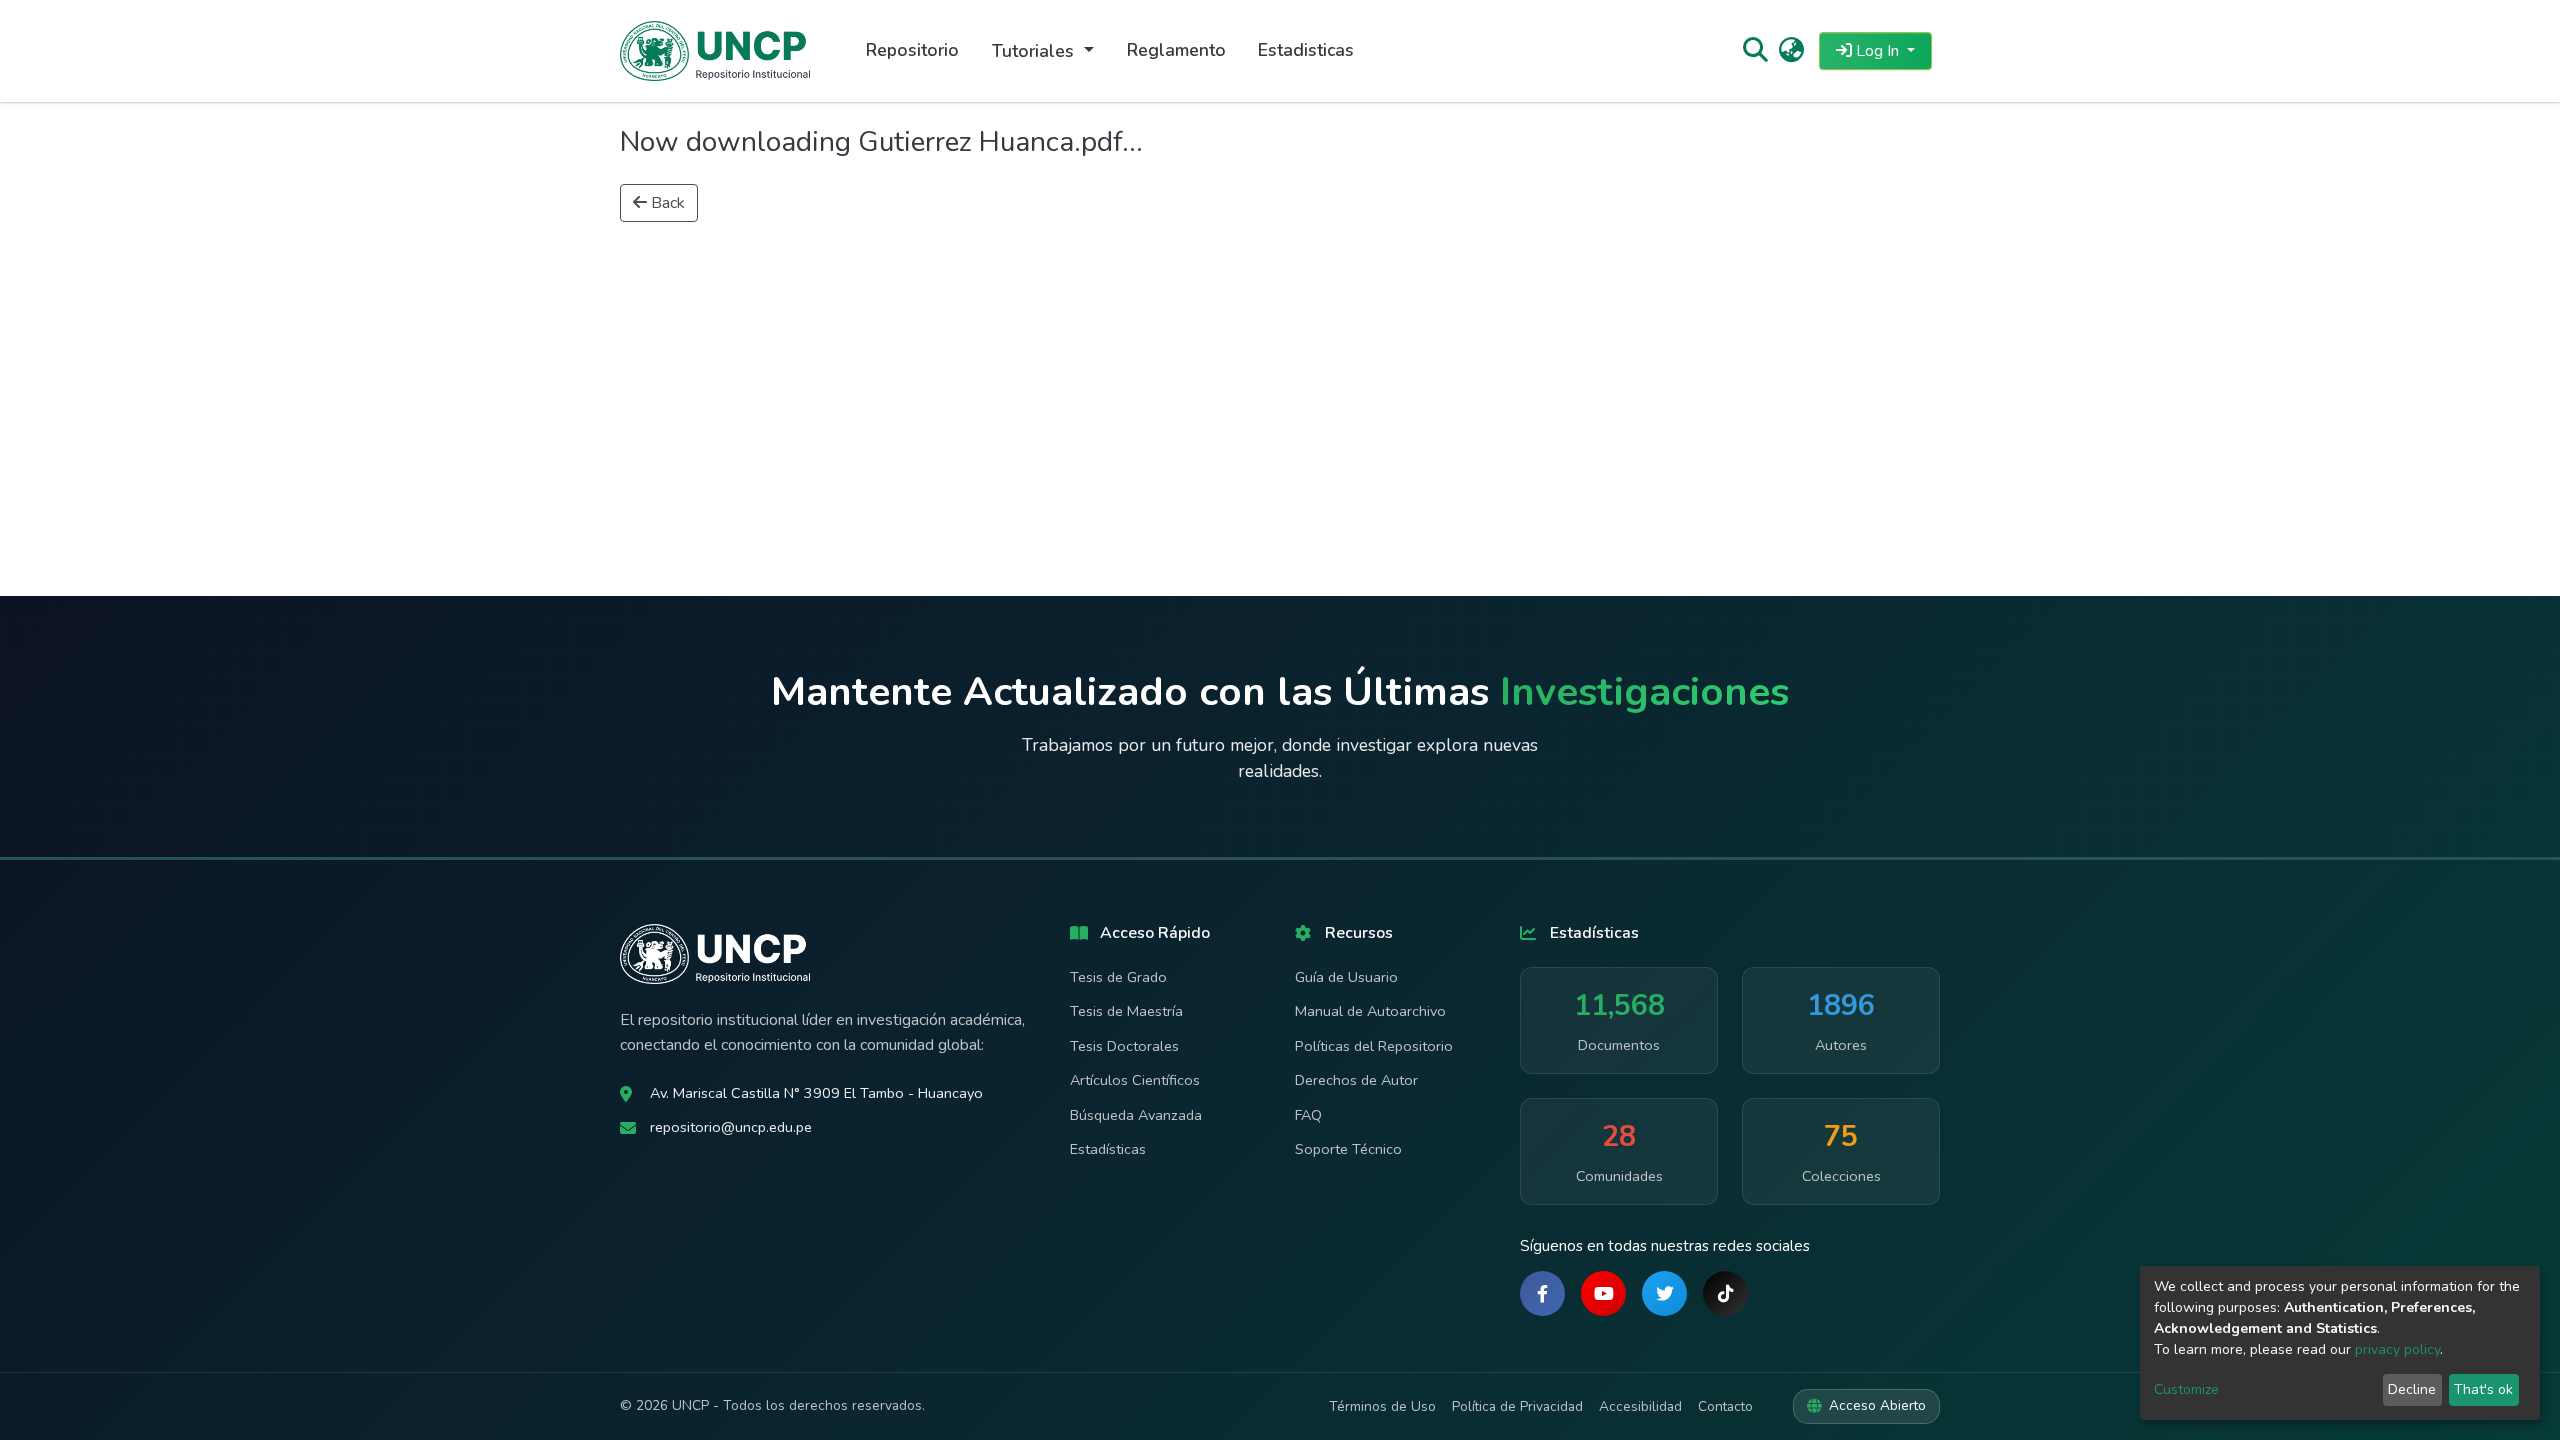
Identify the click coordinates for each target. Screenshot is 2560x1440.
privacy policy (2397, 1349)
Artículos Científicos (1135, 1080)
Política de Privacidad (1517, 1406)
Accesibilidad (1640, 1406)
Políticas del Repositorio (1374, 1046)
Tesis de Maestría (1126, 1011)
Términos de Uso (1382, 1406)
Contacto (1725, 1406)
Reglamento (1176, 50)
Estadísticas (1108, 1149)
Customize (2186, 1389)
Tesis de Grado (1118, 977)
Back (666, 203)
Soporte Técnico (1348, 1149)
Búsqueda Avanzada (1136, 1115)
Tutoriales (1035, 51)
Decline (2412, 1389)
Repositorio (912, 50)
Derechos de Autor (1356, 1080)
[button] (1791, 51)
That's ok (2483, 1389)
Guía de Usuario (1346, 977)
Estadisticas (1306, 50)
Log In (1877, 51)
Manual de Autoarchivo (1370, 1011)
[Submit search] (1754, 51)
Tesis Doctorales (1124, 1046)
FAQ (1308, 1115)
